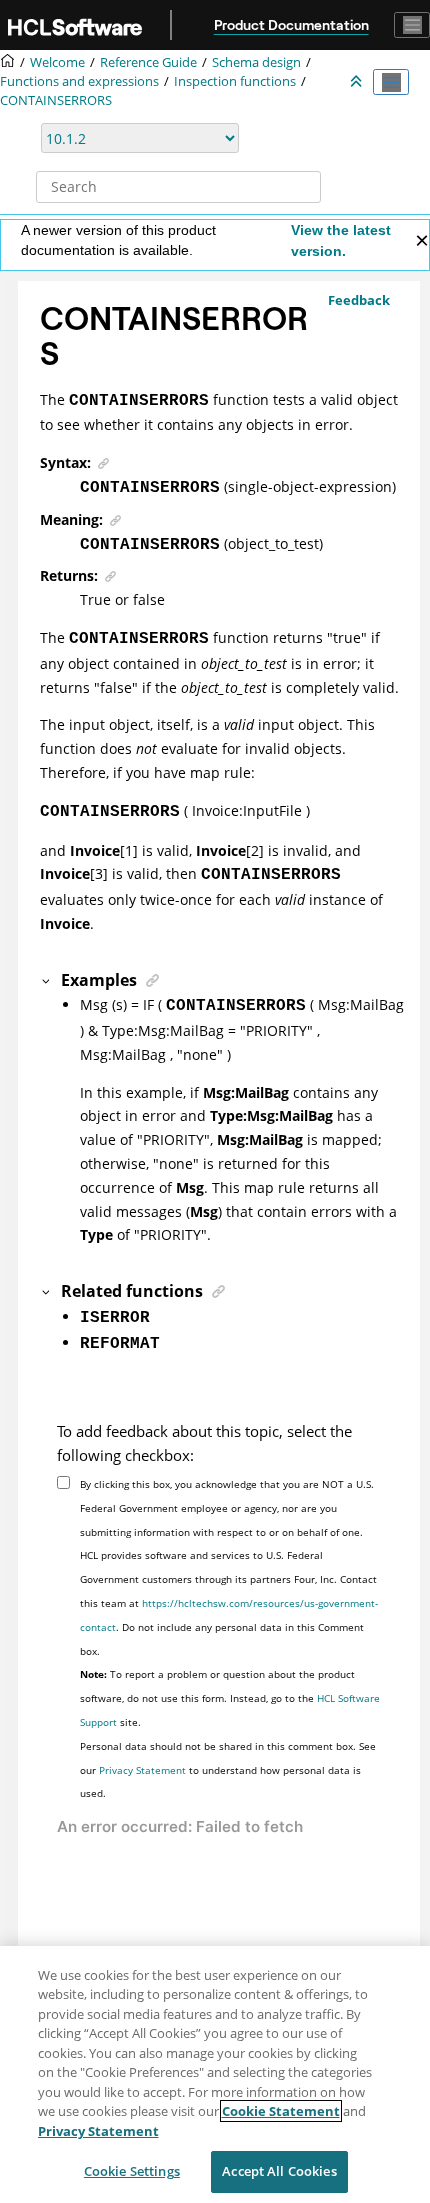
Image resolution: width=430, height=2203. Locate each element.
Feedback (359, 300)
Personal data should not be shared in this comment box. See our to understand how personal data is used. (228, 1770)
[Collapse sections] (358, 82)
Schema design (256, 62)
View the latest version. (341, 240)
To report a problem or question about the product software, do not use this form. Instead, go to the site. (230, 1698)
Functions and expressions (79, 81)
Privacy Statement (142, 1770)
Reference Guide (148, 62)
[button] (47, 980)
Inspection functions (235, 81)
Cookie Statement (281, 2111)
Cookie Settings (132, 2171)
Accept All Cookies (279, 2171)
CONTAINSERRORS (56, 100)
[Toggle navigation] (412, 25)
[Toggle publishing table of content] (391, 82)
